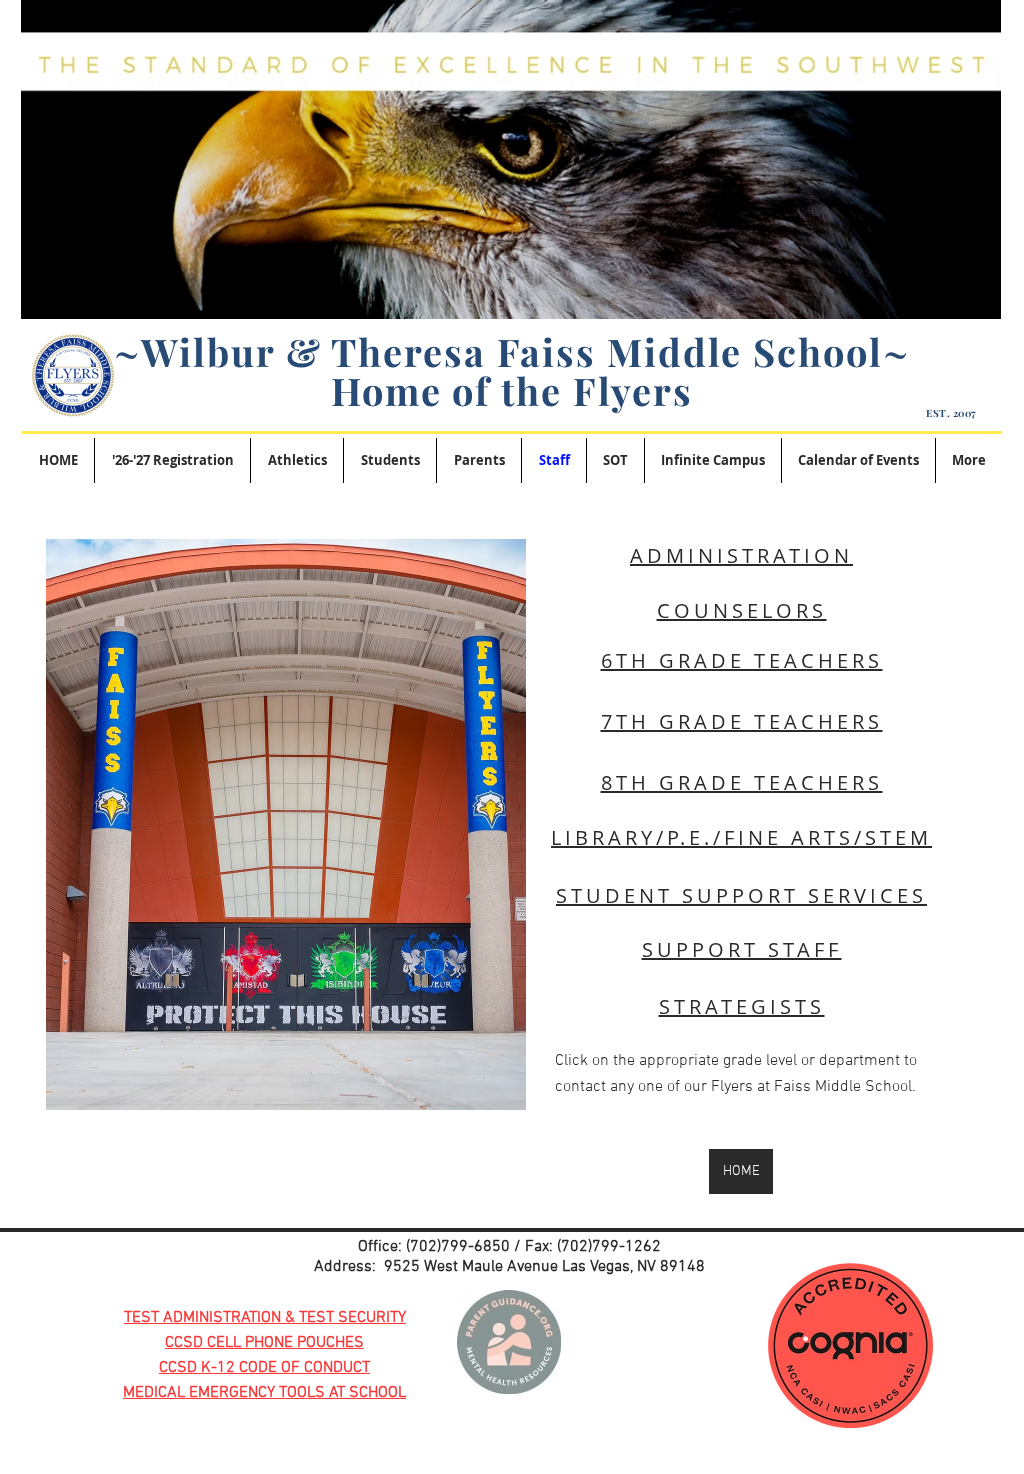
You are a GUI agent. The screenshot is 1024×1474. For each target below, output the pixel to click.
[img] (286, 824)
